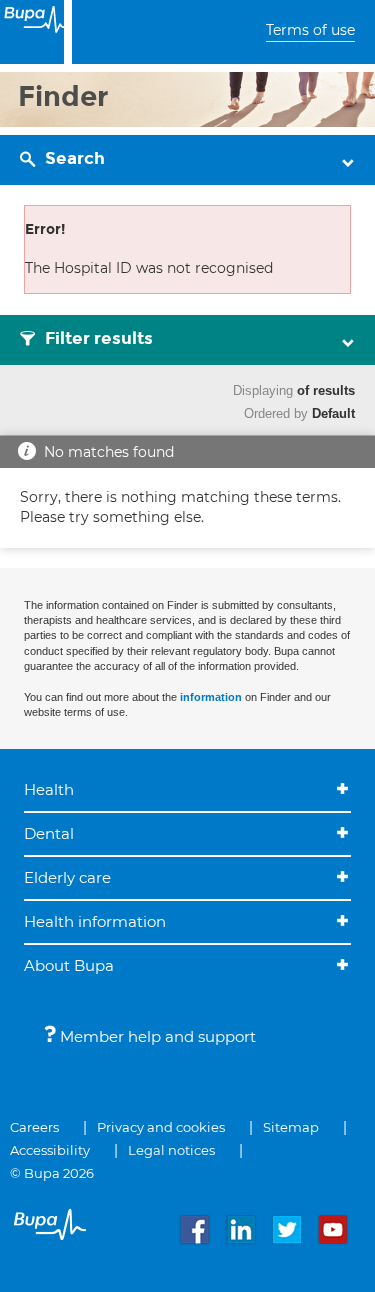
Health (49, 789)
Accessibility (50, 1150)
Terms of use (310, 30)
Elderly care (67, 877)
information (211, 697)
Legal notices (171, 1150)
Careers (34, 1127)
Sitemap (291, 1127)
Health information (95, 921)
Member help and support (156, 1036)
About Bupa (69, 965)
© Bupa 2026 (52, 1173)
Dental (49, 833)
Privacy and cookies (161, 1127)
